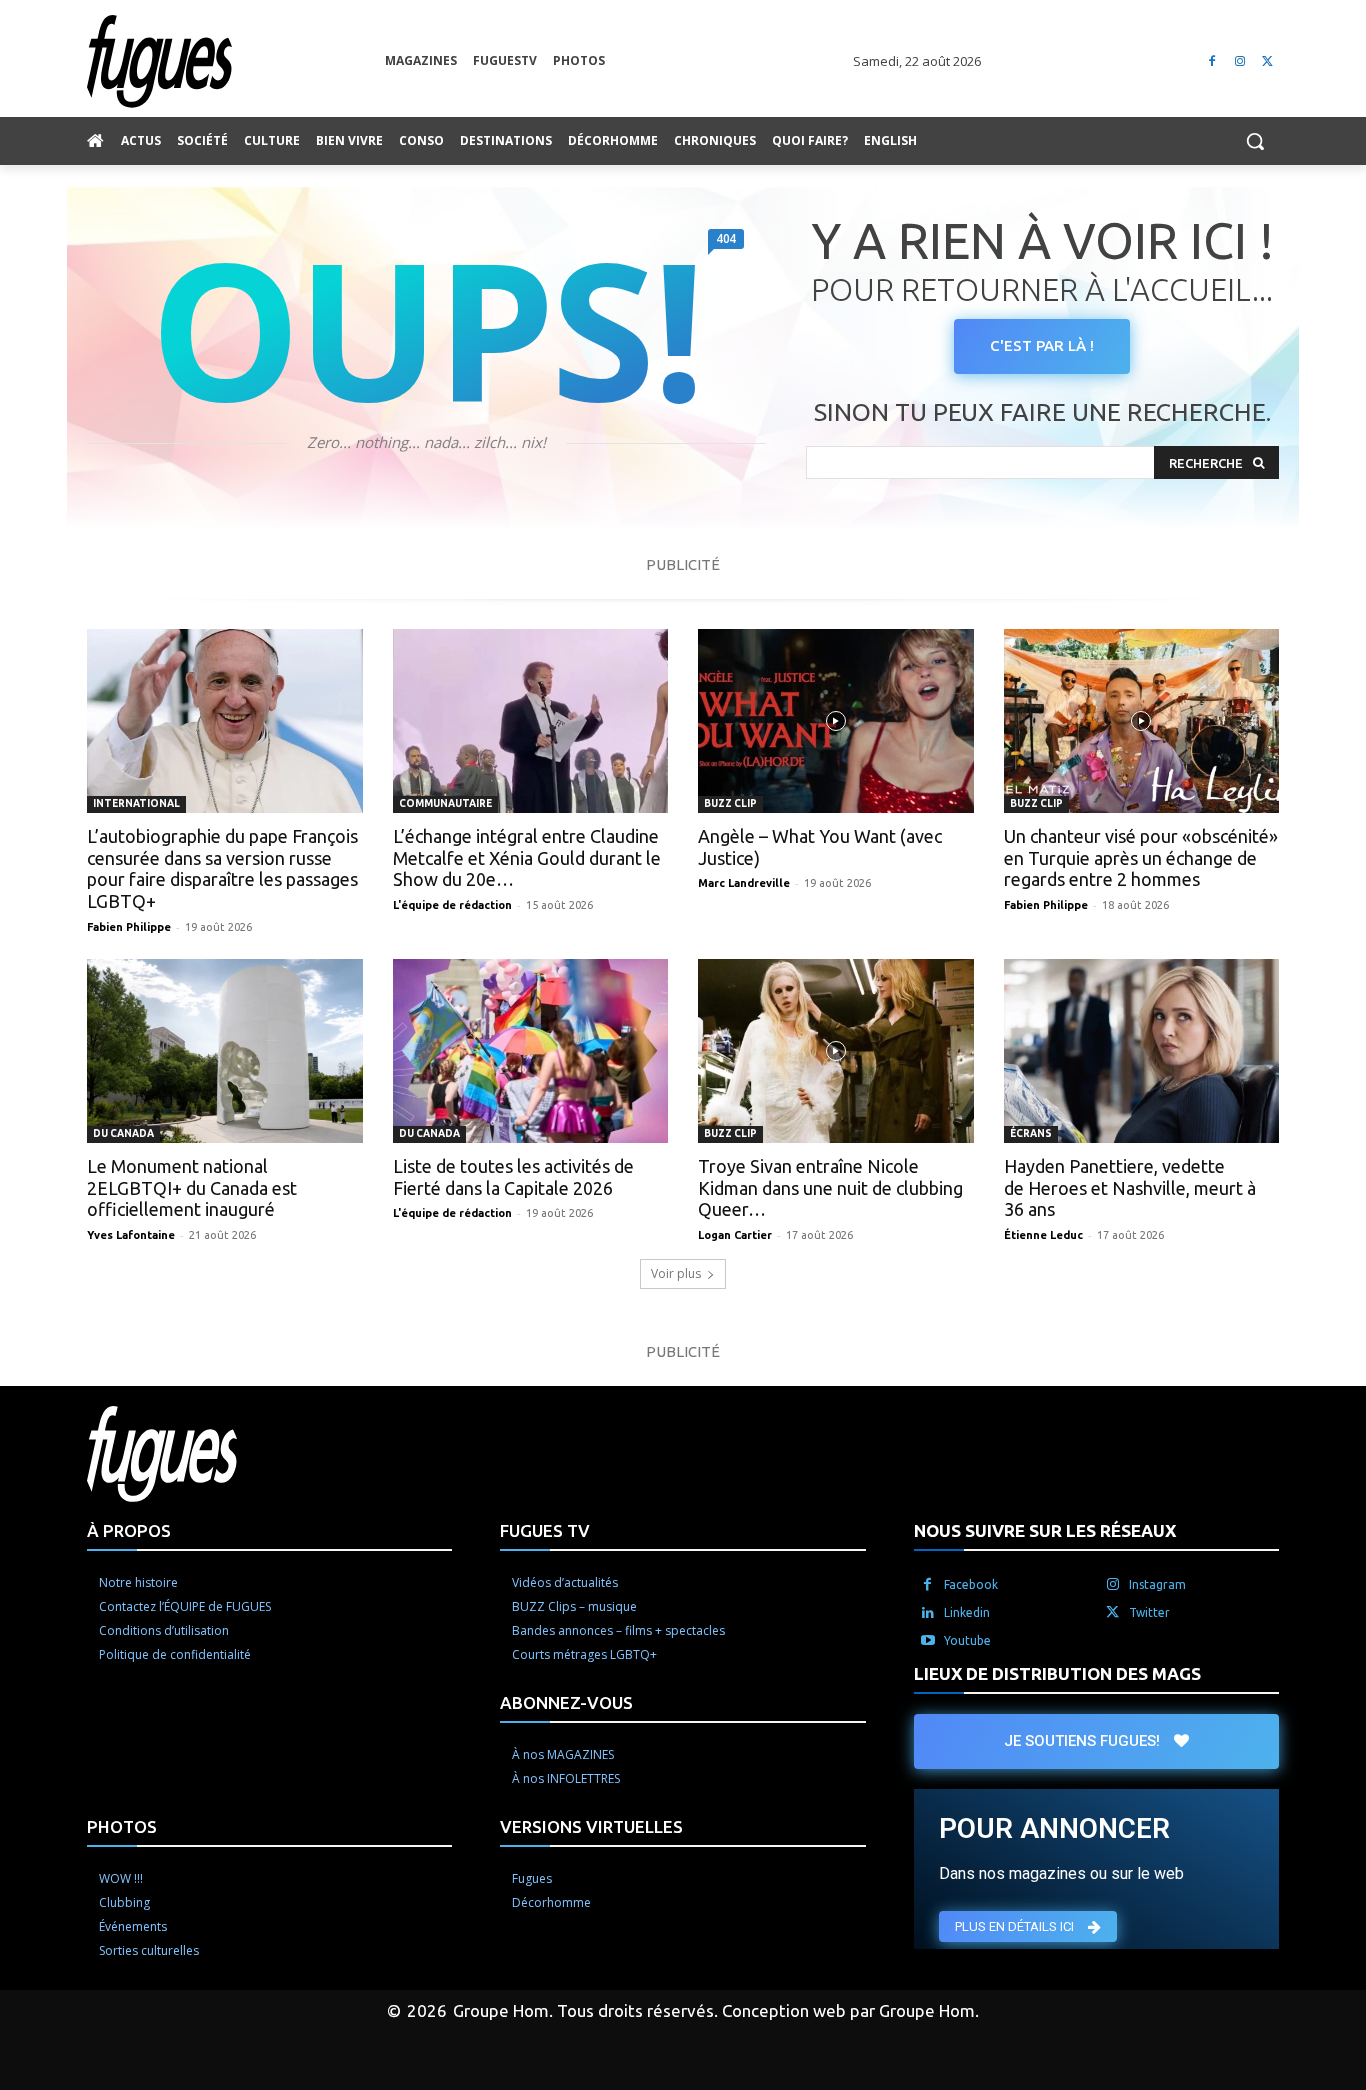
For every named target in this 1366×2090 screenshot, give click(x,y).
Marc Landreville (744, 883)
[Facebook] (1212, 61)
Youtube (967, 1640)
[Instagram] (1239, 61)
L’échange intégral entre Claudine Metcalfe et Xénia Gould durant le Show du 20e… (527, 857)
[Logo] (236, 61)
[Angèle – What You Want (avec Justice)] (836, 721)
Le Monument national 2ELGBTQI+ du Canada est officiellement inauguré (192, 1187)
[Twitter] (1267, 61)
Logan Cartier (735, 1235)
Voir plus (676, 1273)
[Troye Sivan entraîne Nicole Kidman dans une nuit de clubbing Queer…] (836, 1051)
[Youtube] (928, 1641)
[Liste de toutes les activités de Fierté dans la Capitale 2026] (531, 1051)
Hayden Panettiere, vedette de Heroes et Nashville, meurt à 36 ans (1130, 1187)
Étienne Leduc (1043, 1235)
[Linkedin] (928, 1613)
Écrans (1031, 1133)
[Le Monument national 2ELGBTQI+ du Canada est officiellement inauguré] (225, 1051)
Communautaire (445, 803)
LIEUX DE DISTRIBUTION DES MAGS (1057, 1673)
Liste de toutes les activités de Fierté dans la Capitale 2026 (513, 1177)
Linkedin (967, 1612)
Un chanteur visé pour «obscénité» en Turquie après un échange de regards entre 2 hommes (1141, 857)
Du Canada (123, 1133)
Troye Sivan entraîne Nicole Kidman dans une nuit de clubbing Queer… (830, 1187)
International (136, 803)
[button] (1255, 141)
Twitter (1149, 1612)
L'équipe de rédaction (452, 905)
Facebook (971, 1584)
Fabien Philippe (129, 927)
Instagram (1157, 1584)
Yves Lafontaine (131, 1235)
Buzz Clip (730, 803)
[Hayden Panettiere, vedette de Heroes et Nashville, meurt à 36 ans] (1142, 1051)
